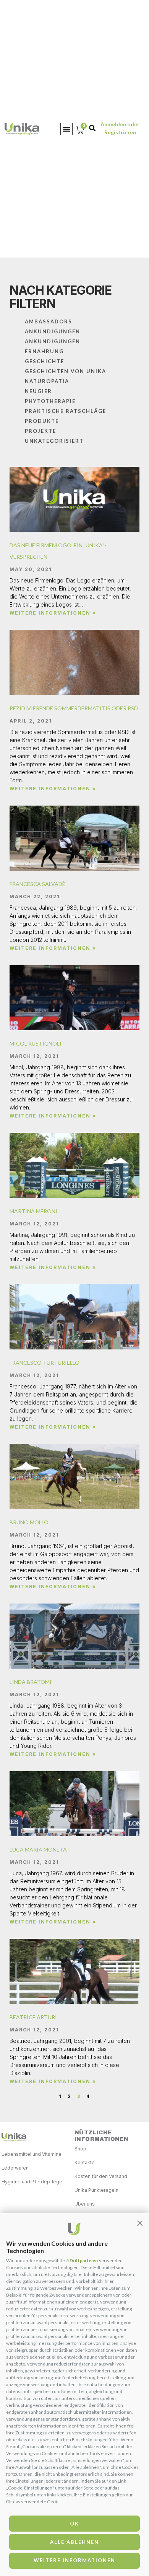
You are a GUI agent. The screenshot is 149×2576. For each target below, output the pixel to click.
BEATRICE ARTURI (33, 2017)
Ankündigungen (53, 331)
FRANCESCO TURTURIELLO (45, 1363)
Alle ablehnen (74, 2542)
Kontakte (85, 2162)
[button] (140, 2223)
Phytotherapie (50, 401)
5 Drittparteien (82, 2260)
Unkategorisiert (54, 441)
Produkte (42, 421)
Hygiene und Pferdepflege (32, 2182)
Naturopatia (47, 381)
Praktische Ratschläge (66, 411)
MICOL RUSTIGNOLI (36, 1043)
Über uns (85, 2204)
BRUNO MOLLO (29, 1522)
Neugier (38, 391)
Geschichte (45, 361)
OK (74, 2524)
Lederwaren (15, 2168)
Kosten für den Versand (101, 2176)
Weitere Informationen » (53, 613)
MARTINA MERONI (33, 1211)
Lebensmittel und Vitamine (32, 2154)
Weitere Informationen (74, 2560)
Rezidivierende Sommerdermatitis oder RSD (74, 708)
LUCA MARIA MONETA (38, 1849)
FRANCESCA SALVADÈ (37, 884)
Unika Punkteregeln (96, 2190)
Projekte (40, 431)
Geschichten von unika (66, 371)
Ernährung (44, 351)
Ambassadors (49, 321)
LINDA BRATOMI (31, 1682)
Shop (80, 2149)
